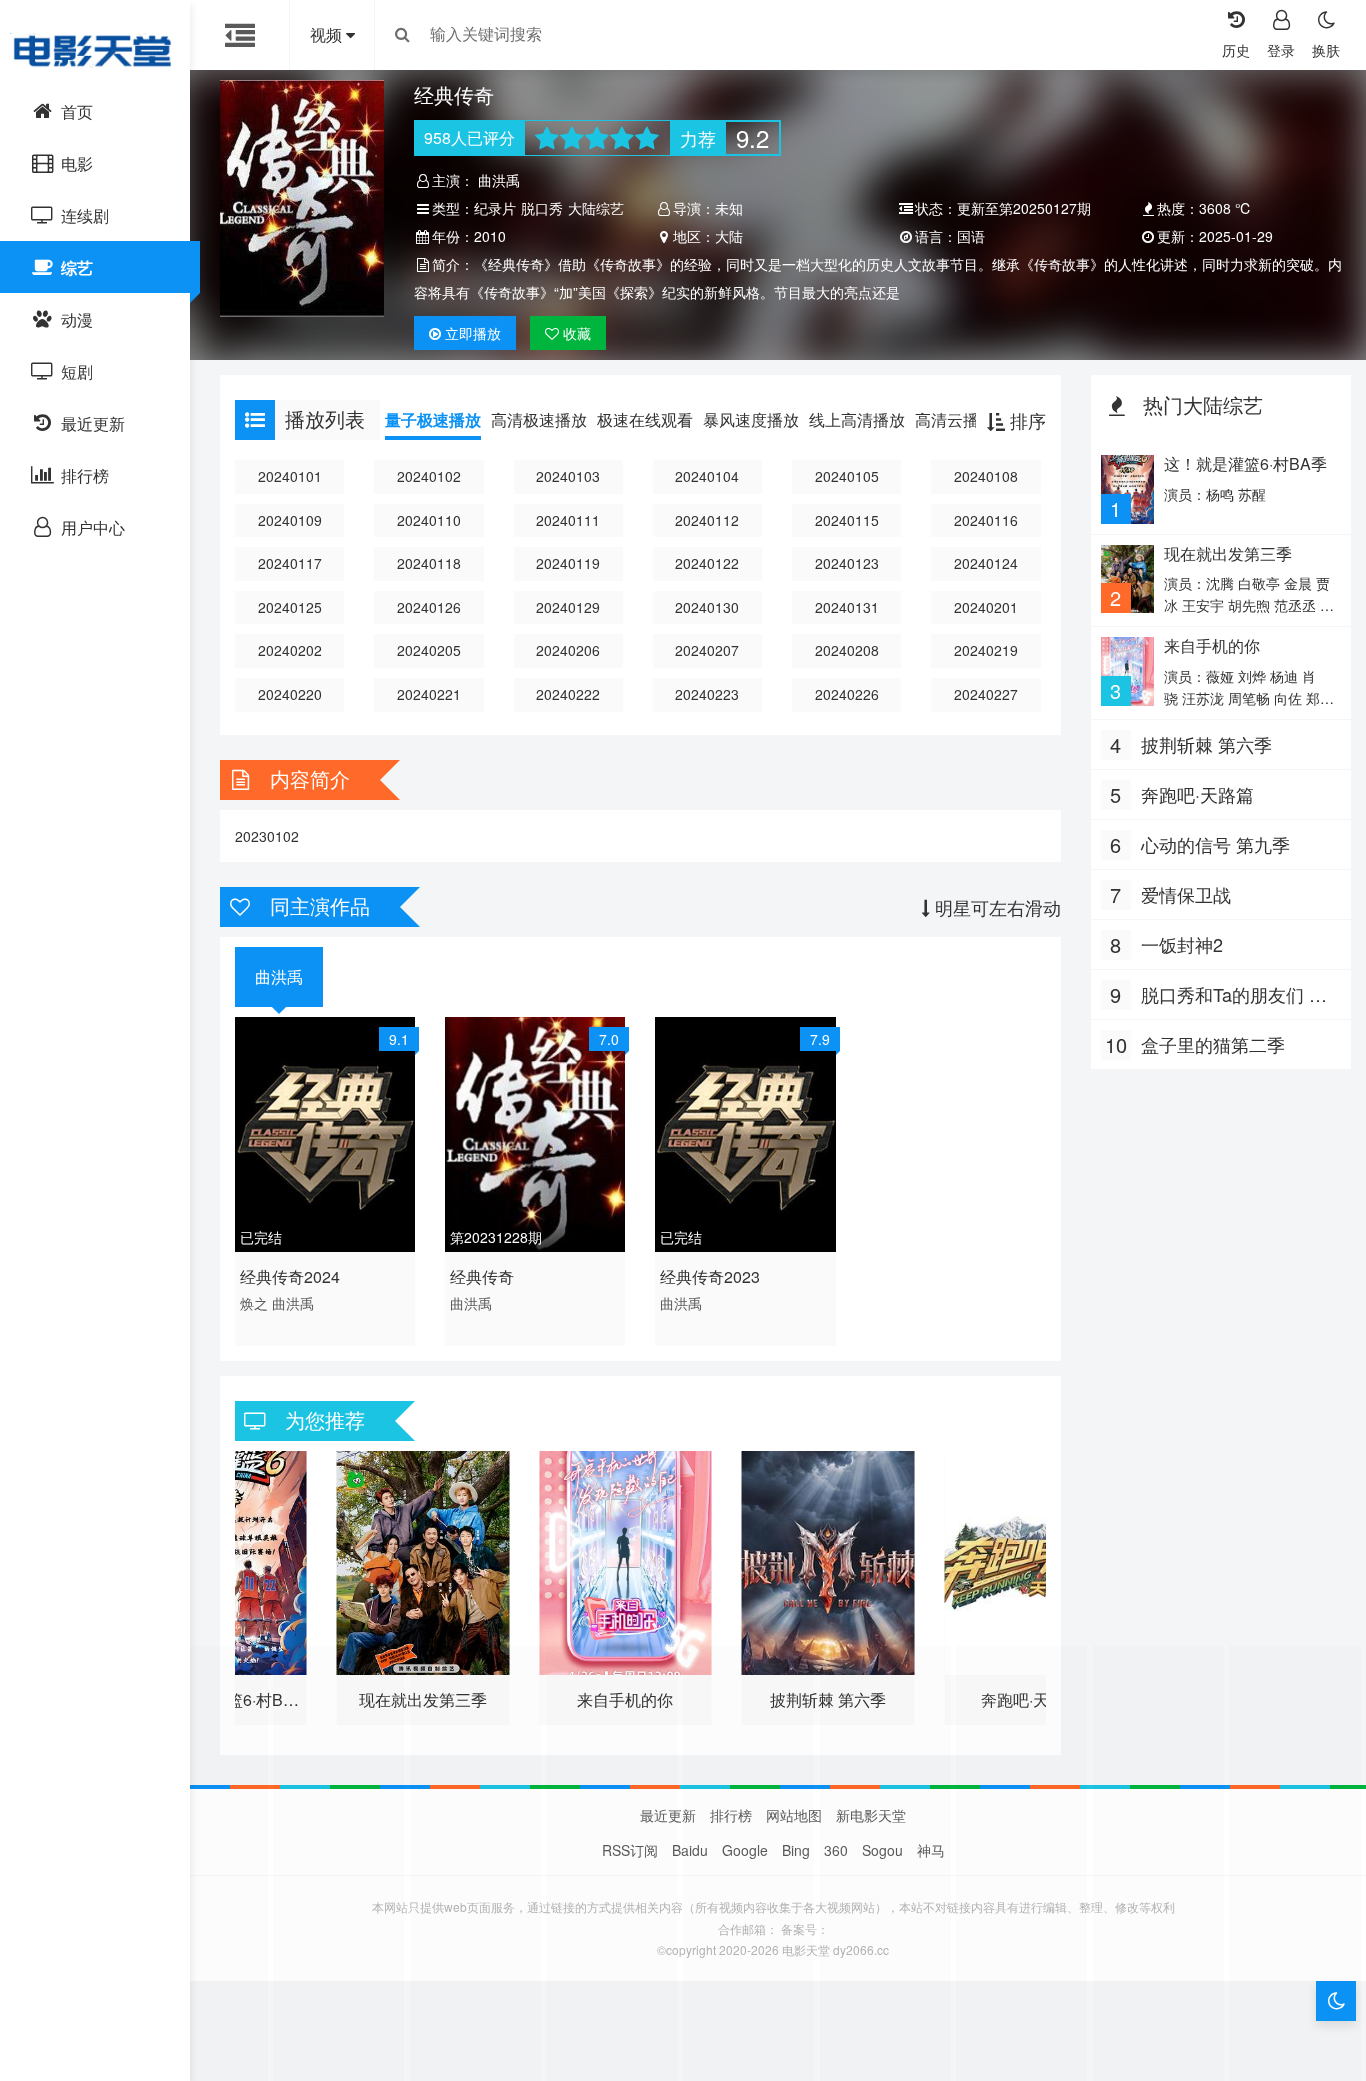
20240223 (707, 694)
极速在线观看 (645, 419)
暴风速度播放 (751, 419)
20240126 (429, 607)
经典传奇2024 (290, 1276)
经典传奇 (482, 1276)
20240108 (986, 476)
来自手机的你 (1212, 645)
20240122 (707, 563)
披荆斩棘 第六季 (1206, 744)
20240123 (847, 563)
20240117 (290, 563)
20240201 (986, 607)
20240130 (707, 607)
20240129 (568, 607)
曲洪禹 (499, 180)
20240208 (847, 650)
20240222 (568, 694)
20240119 (568, 563)
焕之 (254, 1303)
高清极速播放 (539, 419)
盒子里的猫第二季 (1213, 1044)
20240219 (986, 650)
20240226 (847, 694)
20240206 (568, 650)
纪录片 (495, 208)
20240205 (429, 650)
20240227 (986, 694)
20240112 (707, 520)
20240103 (568, 476)
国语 (971, 236)
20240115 (847, 520)
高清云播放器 (963, 419)
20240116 (986, 520)
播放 (473, 333)
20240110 (429, 520)
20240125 (290, 607)
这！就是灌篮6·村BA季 (1245, 463)
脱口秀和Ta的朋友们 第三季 (1234, 995)
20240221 (429, 694)
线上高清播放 (857, 419)
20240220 (290, 694)
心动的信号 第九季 (1215, 844)
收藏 (575, 333)
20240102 (429, 476)
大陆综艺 (596, 208)
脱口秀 (542, 208)
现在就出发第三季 (1228, 553)
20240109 (290, 520)
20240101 (290, 476)
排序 (1025, 420)
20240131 (847, 607)
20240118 (429, 563)
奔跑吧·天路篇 (1197, 794)
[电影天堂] (95, 50)
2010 (490, 236)
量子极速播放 (433, 419)
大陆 (729, 236)
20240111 (568, 520)
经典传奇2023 (710, 1276)
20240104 (707, 476)
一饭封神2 (1182, 944)
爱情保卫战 (1186, 894)
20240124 (986, 563)
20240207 (707, 650)
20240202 (290, 650)
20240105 (847, 476)
